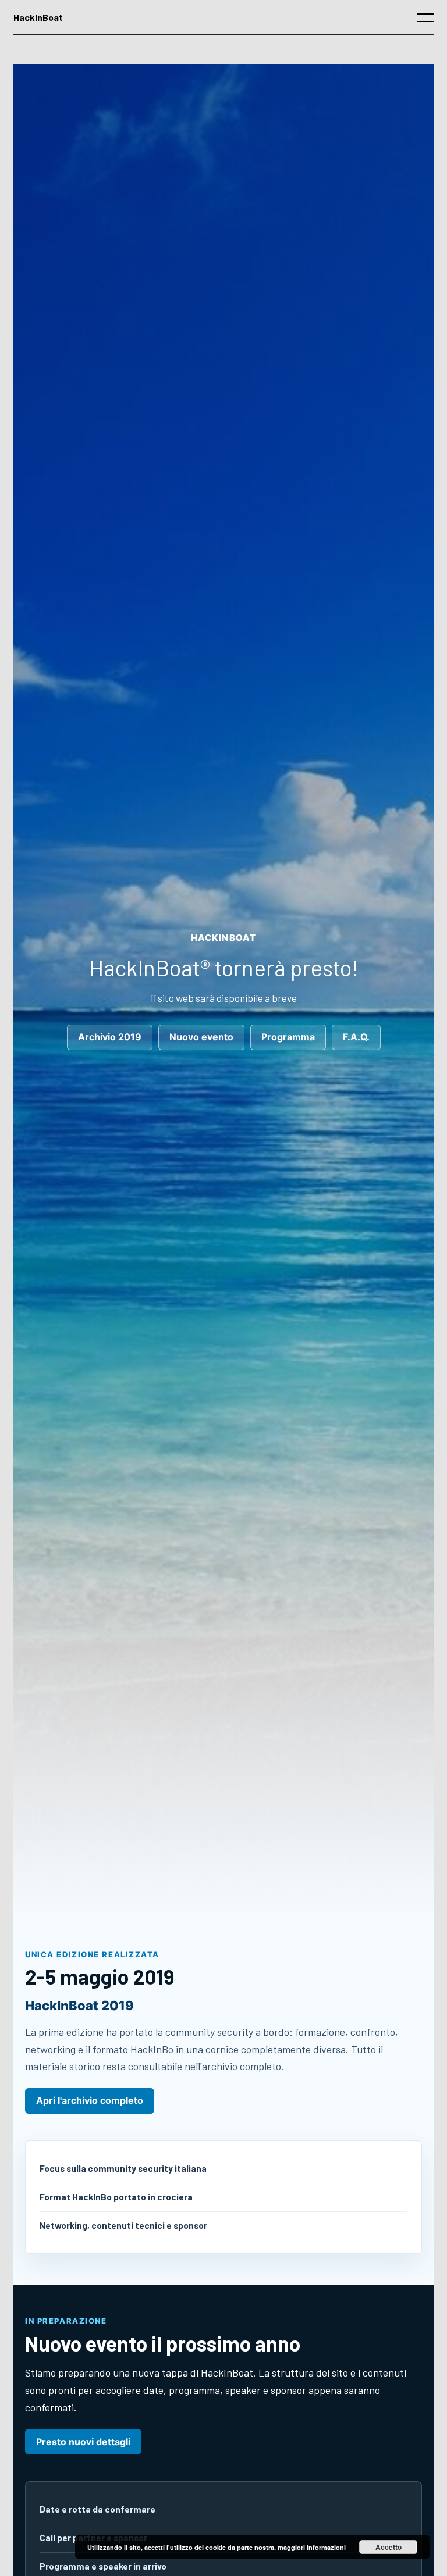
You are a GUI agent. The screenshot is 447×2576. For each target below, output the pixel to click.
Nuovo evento (201, 1037)
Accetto (389, 2547)
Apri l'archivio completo (90, 2101)
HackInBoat (38, 17)
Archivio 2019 (110, 1037)
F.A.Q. (356, 1037)
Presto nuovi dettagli (83, 2442)
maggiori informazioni (312, 2547)
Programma (288, 1037)
